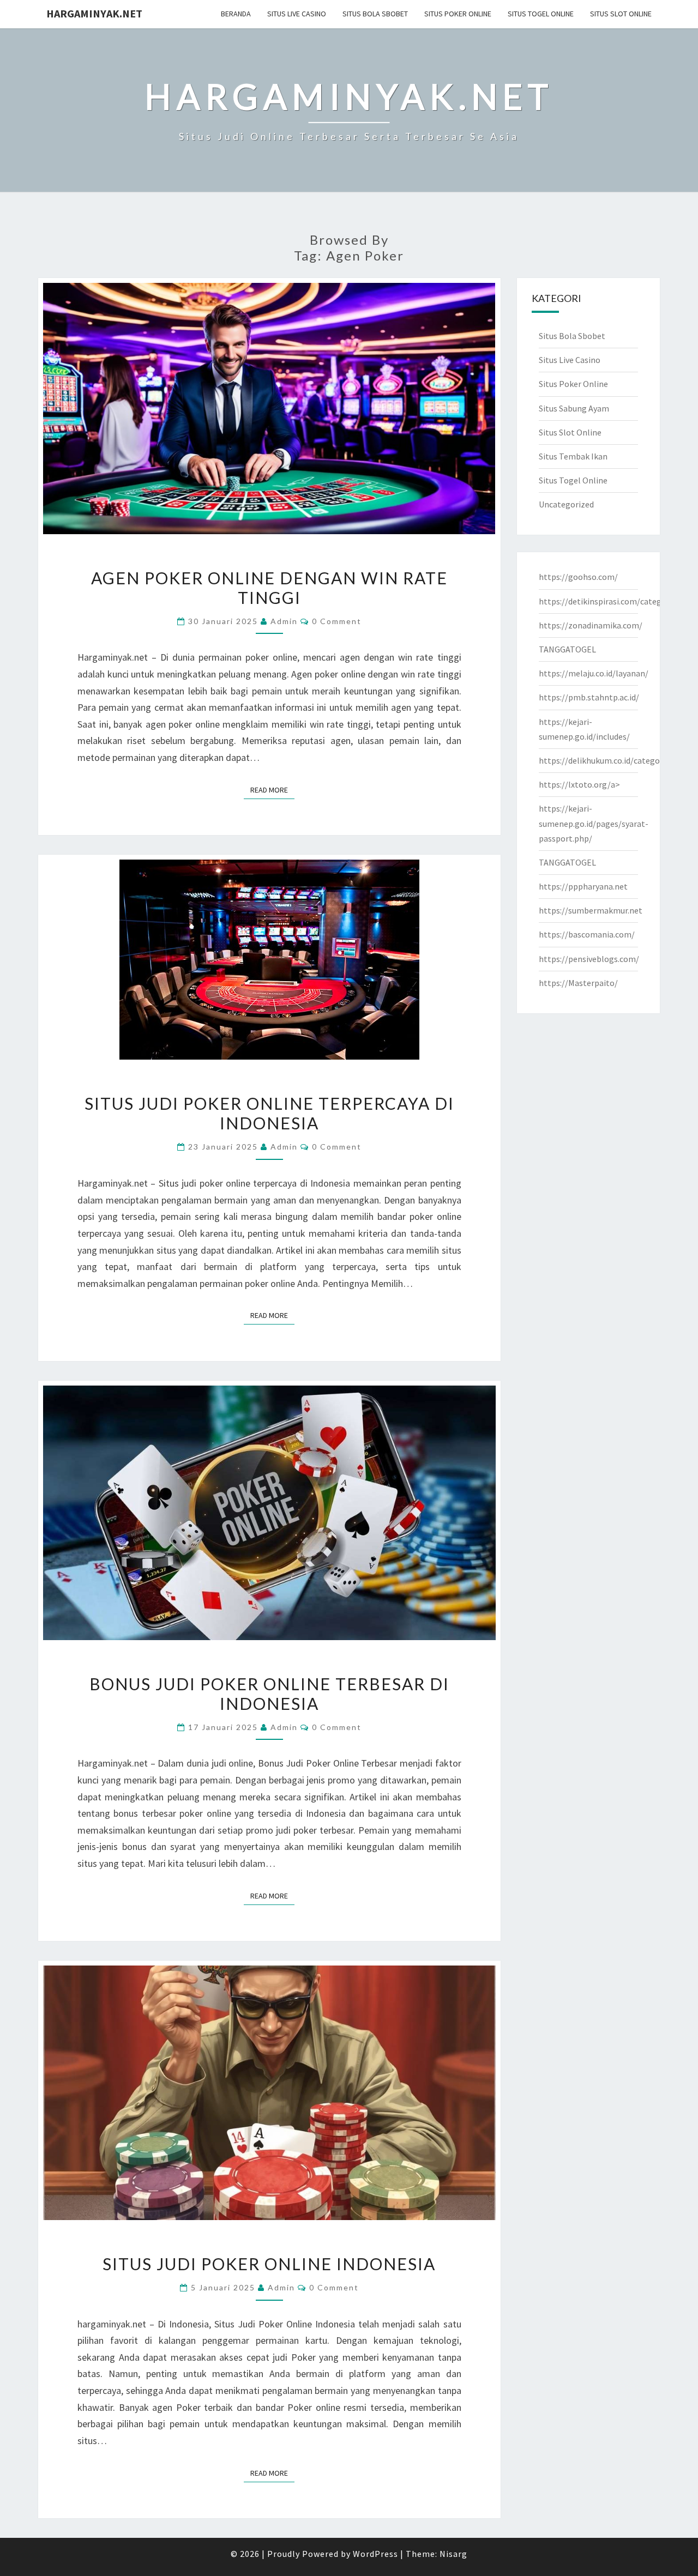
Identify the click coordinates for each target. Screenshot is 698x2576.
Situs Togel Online (541, 14)
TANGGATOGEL (567, 649)
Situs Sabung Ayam (574, 408)
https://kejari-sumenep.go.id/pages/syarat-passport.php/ (594, 823)
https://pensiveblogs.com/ (589, 959)
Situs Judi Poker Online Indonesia (269, 2264)
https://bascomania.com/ (587, 934)
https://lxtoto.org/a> (579, 784)
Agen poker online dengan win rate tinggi (269, 588)
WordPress (375, 2554)
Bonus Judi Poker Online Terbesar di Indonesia (269, 1694)
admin (284, 621)
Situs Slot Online (621, 14)
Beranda (236, 14)
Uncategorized (566, 504)
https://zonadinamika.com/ (591, 625)
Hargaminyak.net (94, 13)
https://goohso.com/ (578, 577)
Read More (272, 790)
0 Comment (337, 621)
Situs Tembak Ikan (573, 456)
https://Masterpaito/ (578, 983)
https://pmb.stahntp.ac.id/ (589, 697)
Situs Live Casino (297, 14)
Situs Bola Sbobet (375, 14)
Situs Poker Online (458, 14)
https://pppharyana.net (583, 886)
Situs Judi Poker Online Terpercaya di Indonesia (269, 1113)
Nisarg (453, 2554)
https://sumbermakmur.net (591, 910)
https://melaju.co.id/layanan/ (594, 673)
